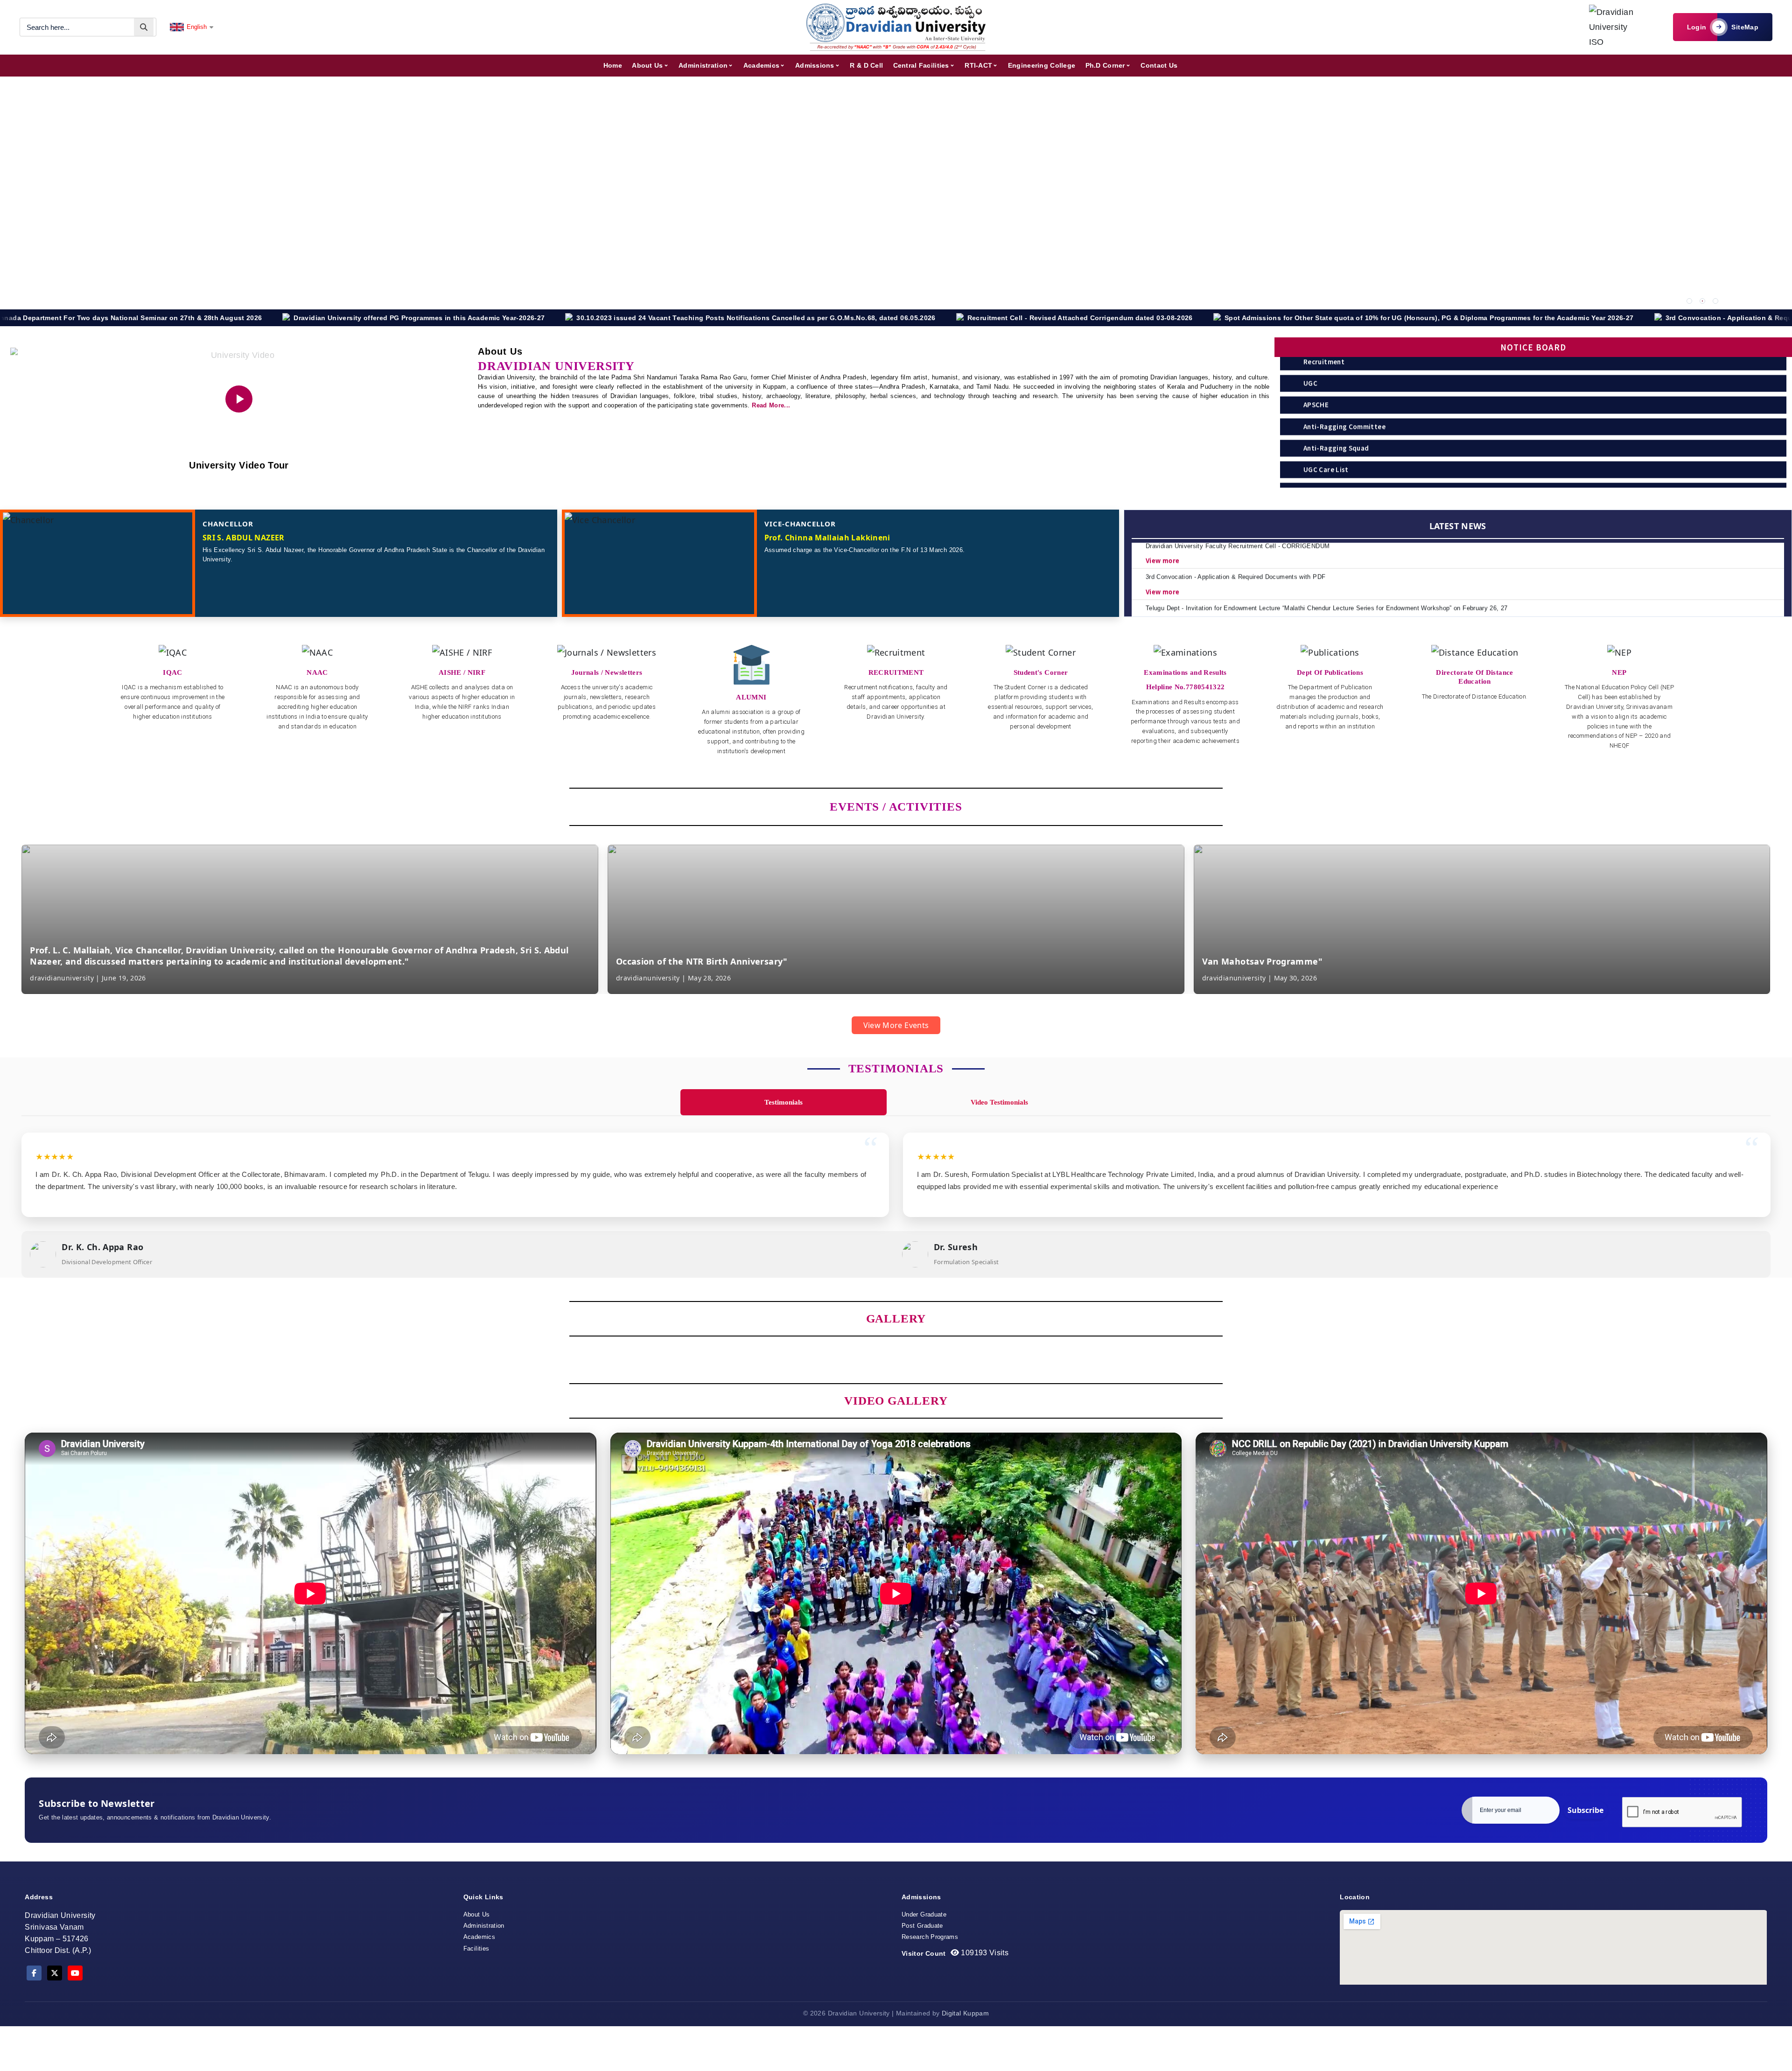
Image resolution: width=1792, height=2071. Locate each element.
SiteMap (1745, 27)
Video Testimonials (999, 1102)
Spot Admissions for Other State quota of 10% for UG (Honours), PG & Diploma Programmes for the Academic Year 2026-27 (1008, 318)
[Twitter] (55, 1973)
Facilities (476, 1949)
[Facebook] (34, 1973)
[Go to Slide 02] (1702, 301)
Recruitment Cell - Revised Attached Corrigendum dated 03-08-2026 (659, 318)
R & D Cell (866, 65)
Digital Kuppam (965, 2013)
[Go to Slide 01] (1689, 301)
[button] (881, 1001)
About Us (647, 65)
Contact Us (1159, 65)
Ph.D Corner (1105, 65)
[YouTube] (75, 1973)
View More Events (896, 1025)
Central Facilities (921, 65)
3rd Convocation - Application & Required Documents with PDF (1350, 318)
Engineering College (1042, 65)
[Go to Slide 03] (1715, 301)
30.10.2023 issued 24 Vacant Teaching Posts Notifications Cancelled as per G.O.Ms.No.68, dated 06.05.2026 (335, 318)
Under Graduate (924, 1914)
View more (1162, 558)
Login (1697, 27)
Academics (762, 65)
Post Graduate (922, 1926)
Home (613, 65)
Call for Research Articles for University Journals (1569, 318)
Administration (703, 65)
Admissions (815, 65)
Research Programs (930, 1937)
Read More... (771, 405)
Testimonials (784, 1102)
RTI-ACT (978, 65)
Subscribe (1585, 1810)
